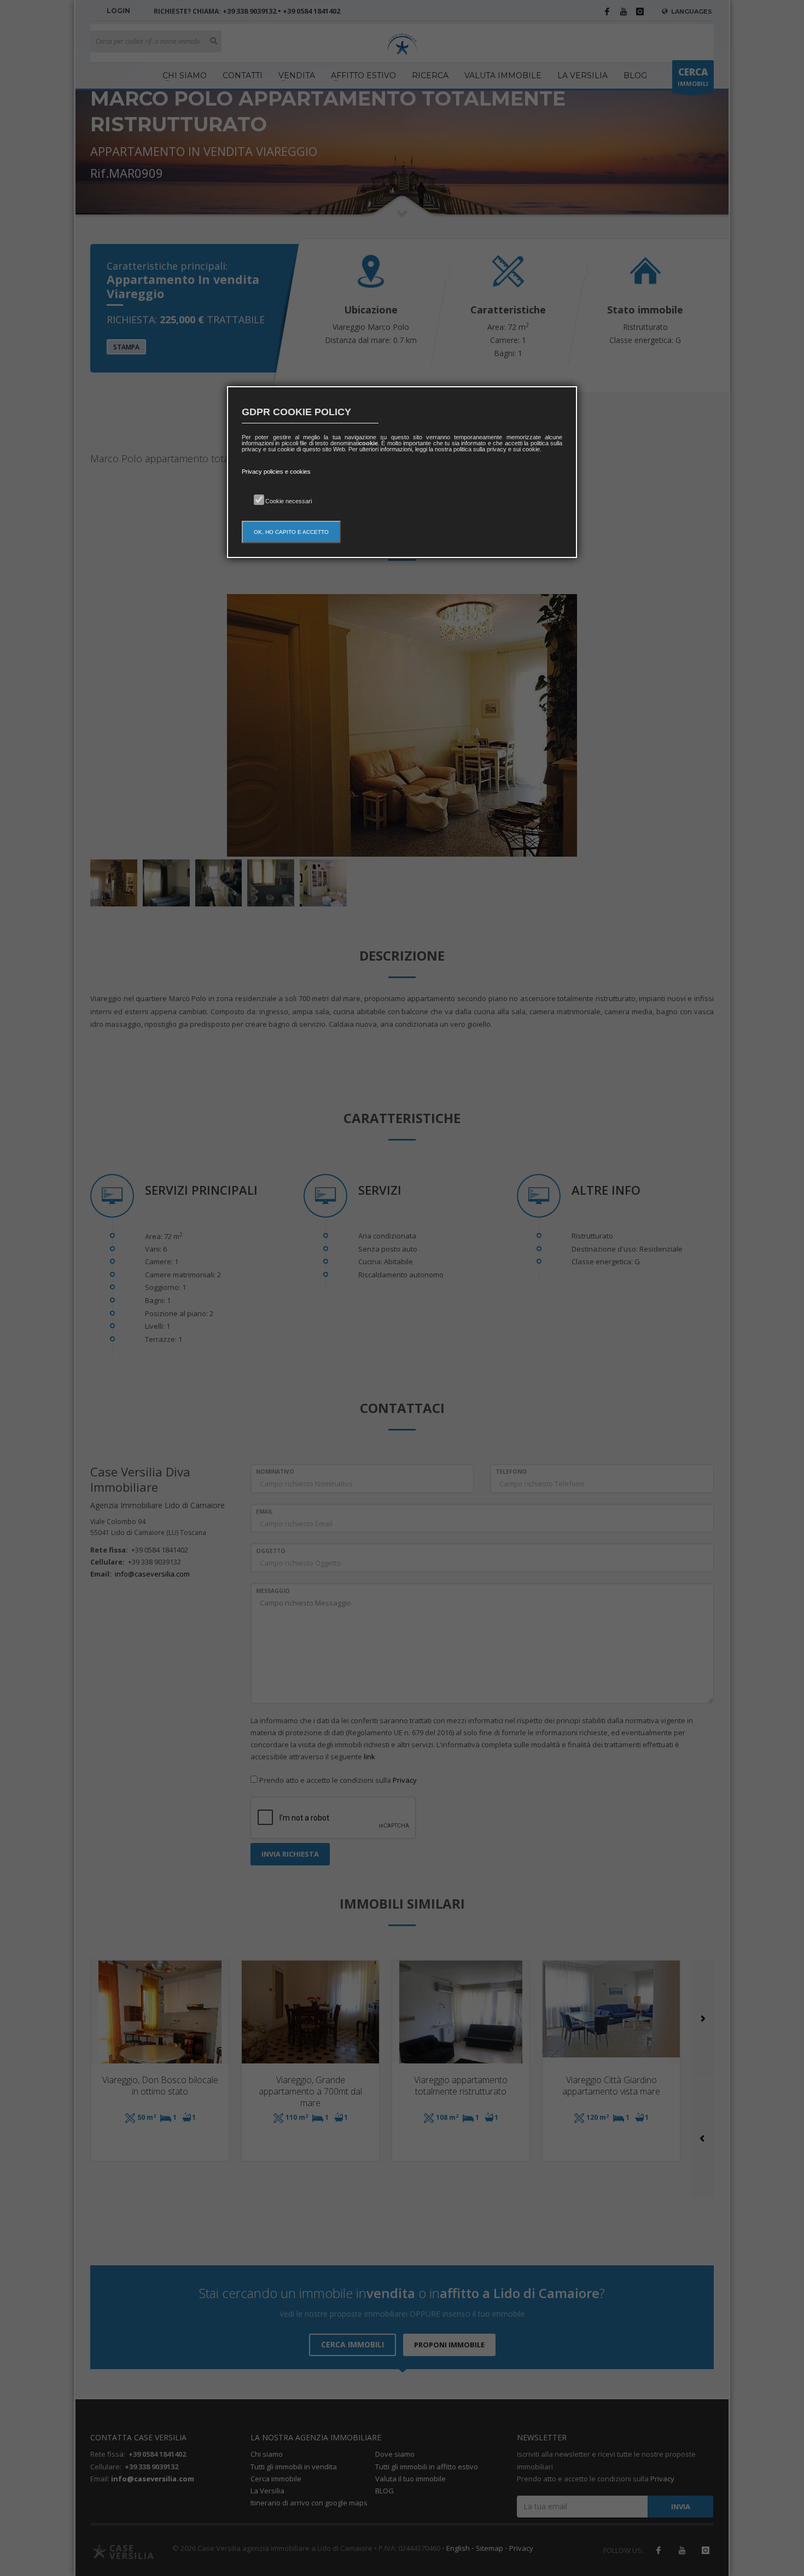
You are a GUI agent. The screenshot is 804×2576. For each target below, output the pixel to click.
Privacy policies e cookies (276, 472)
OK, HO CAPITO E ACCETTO (291, 532)
